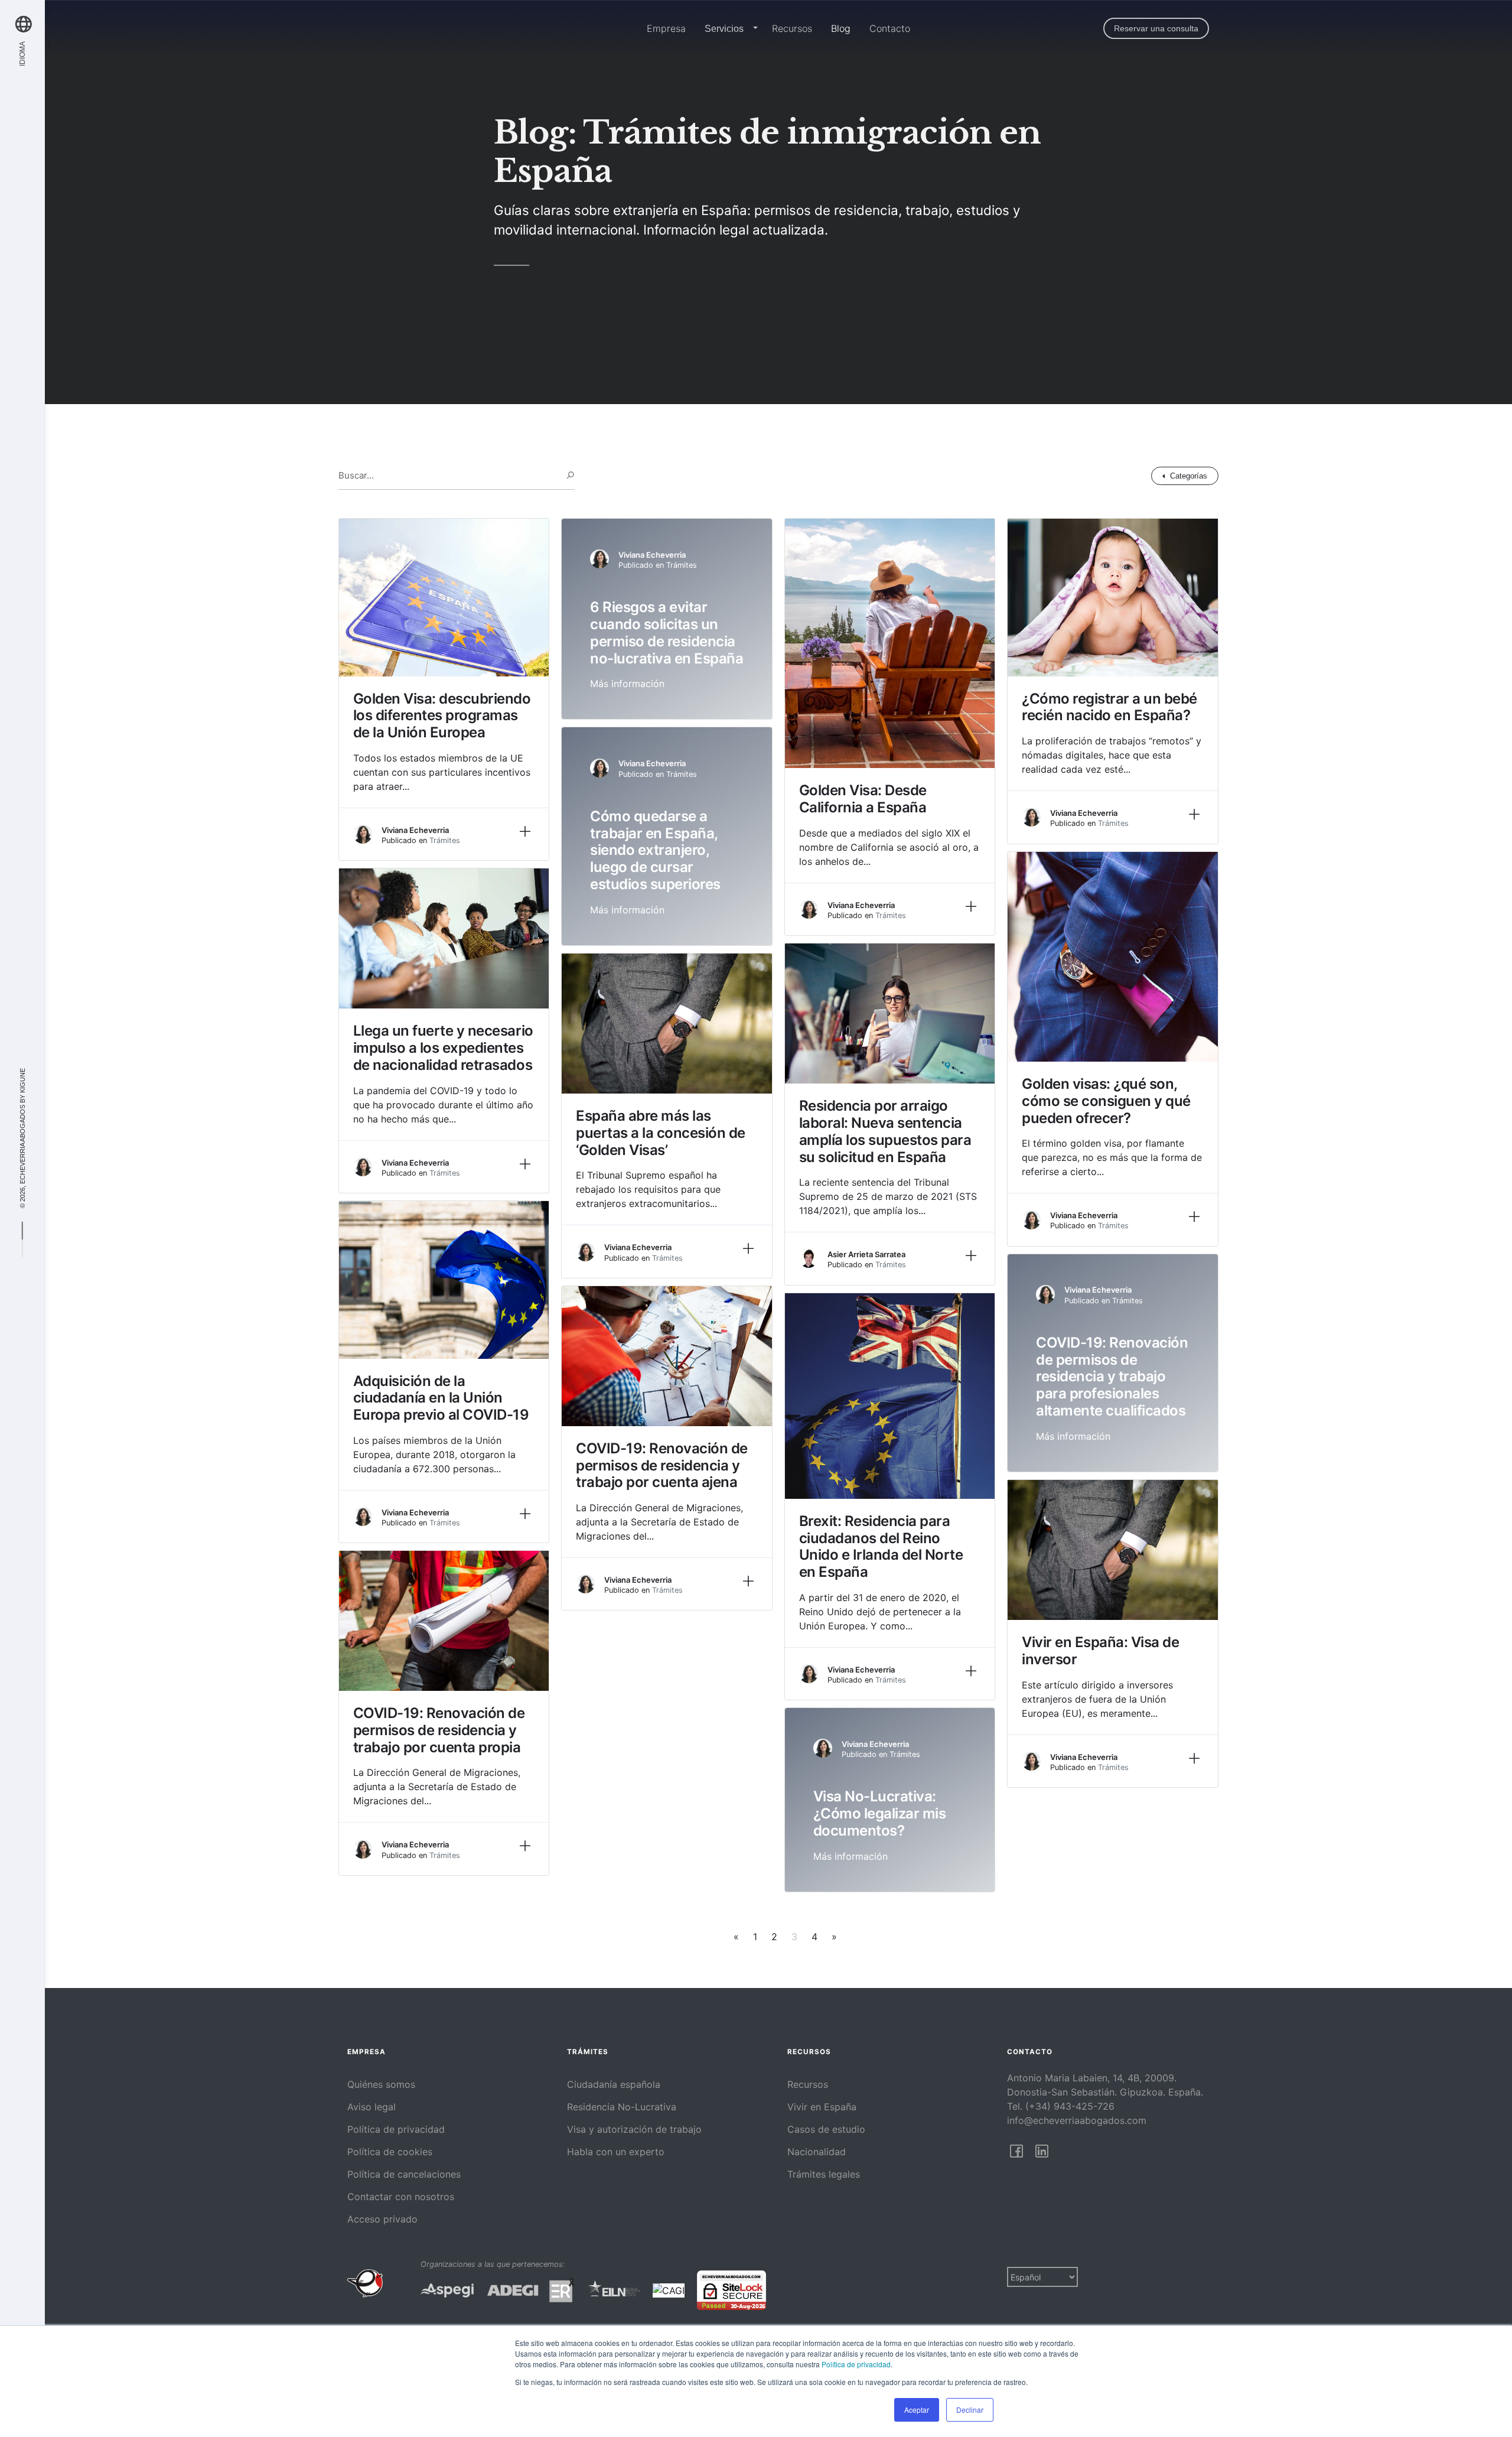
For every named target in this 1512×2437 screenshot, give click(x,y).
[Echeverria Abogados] (407, 28)
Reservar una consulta (1156, 28)
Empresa (666, 28)
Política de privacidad (856, 2364)
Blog (841, 28)
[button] (753, 29)
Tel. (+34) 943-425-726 (1061, 2106)
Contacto (890, 28)
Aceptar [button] (917, 2410)
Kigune (22, 1081)
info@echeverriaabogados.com (1077, 2120)
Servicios (724, 29)
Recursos (792, 28)
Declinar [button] (970, 2410)
